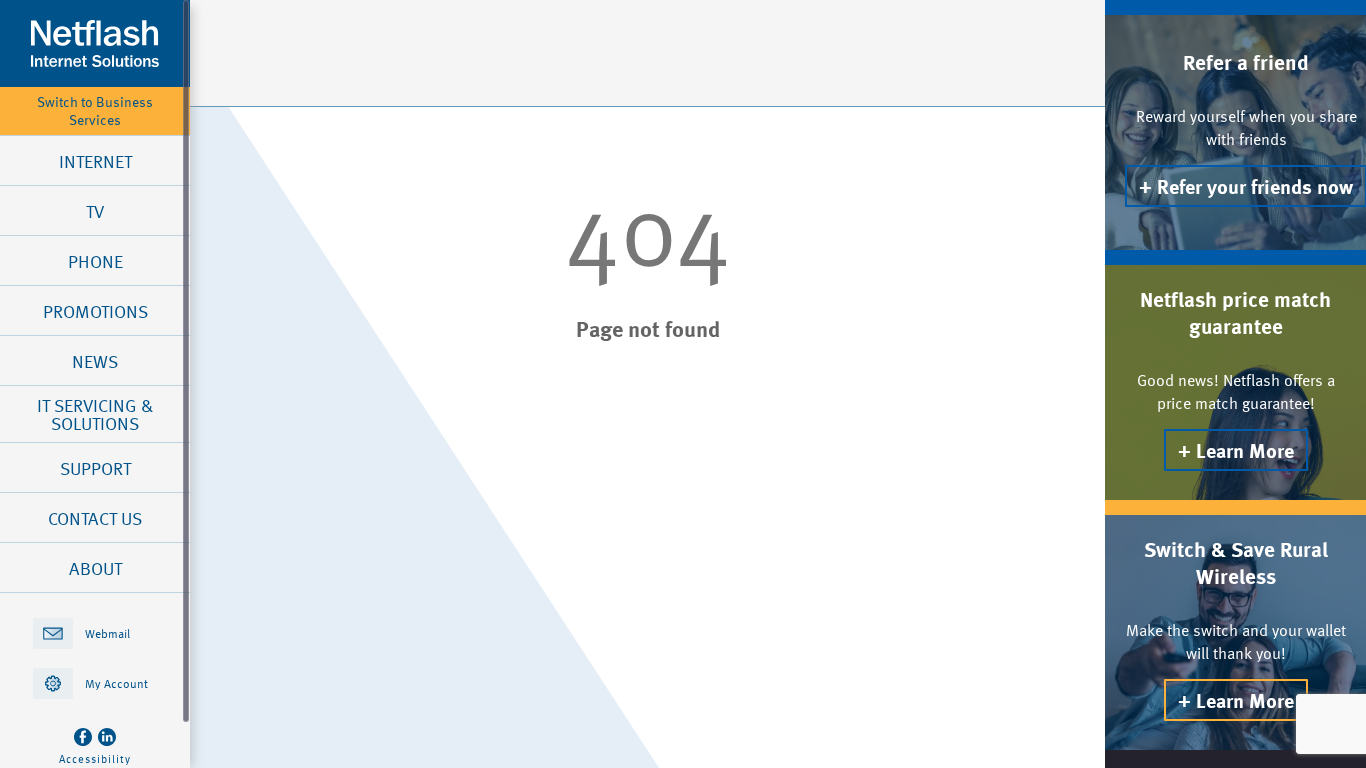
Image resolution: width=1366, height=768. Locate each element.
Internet (95, 161)
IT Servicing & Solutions (95, 414)
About (95, 568)
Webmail (107, 633)
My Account (116, 683)
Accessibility (95, 759)
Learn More (1245, 450)
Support (95, 468)
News (95, 361)
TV (95, 211)
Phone (95, 261)
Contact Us (95, 518)
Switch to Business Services (95, 111)
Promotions (95, 311)
